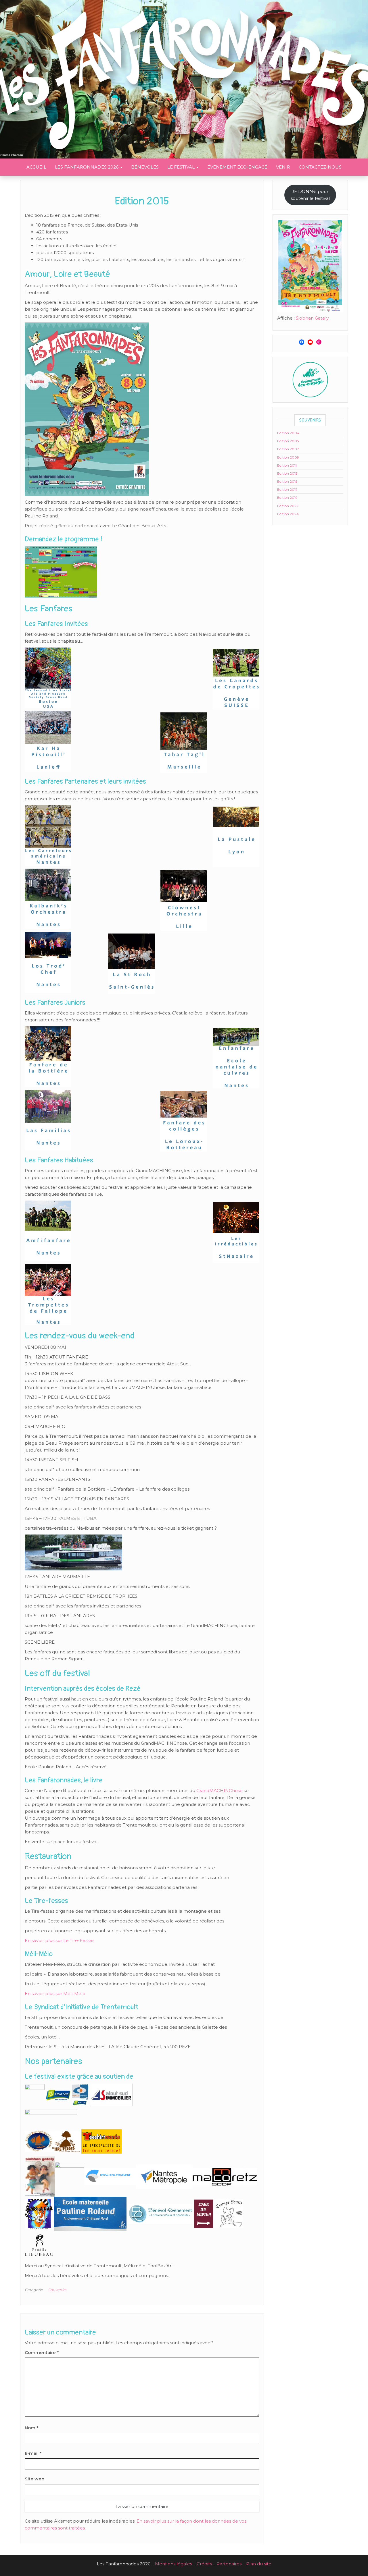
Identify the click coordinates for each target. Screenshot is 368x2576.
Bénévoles (145, 167)
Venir (283, 167)
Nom (32, 2428)
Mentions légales (174, 2564)
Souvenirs (57, 2290)
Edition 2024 (288, 514)
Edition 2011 (287, 465)
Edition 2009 (288, 457)
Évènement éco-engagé (237, 167)
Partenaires (229, 2564)
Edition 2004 (288, 433)
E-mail (33, 2453)
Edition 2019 (287, 497)
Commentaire (42, 2352)
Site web (34, 2479)
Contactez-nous (320, 167)
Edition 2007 (288, 449)
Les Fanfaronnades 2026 (87, 167)
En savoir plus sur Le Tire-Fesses (60, 1940)
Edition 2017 (287, 489)
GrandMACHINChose (220, 1791)
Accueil (36, 167)
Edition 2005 (288, 441)
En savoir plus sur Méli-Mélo (55, 1994)
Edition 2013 (287, 473)
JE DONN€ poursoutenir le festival (310, 195)
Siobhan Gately (312, 318)
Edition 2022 (288, 506)
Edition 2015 (287, 481)
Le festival (182, 167)
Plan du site (259, 2564)
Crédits (204, 2564)
